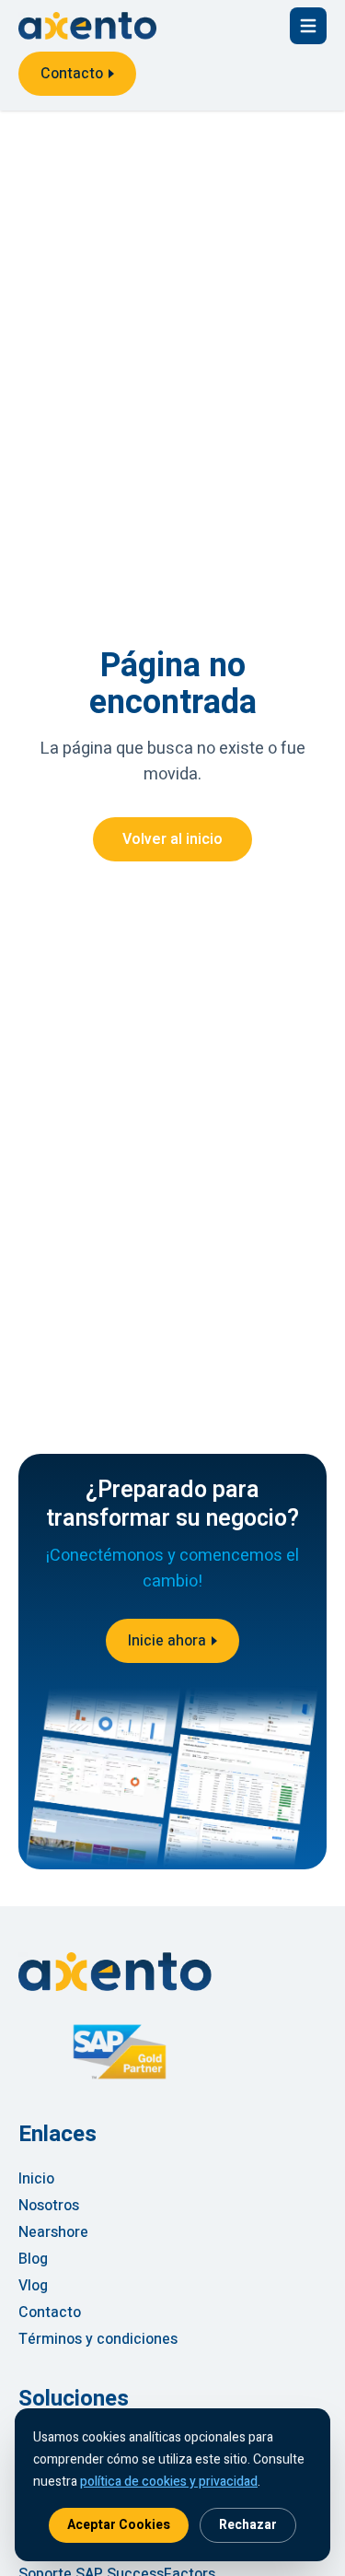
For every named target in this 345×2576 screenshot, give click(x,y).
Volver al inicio (172, 839)
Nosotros (49, 2206)
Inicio (36, 2179)
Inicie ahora (167, 1641)
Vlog (33, 2286)
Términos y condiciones (98, 2339)
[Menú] (308, 26)
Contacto (72, 74)
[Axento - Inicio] (87, 26)
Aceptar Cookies (119, 2525)
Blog (33, 2259)
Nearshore (53, 2232)
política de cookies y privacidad (169, 2482)
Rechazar (248, 2525)
